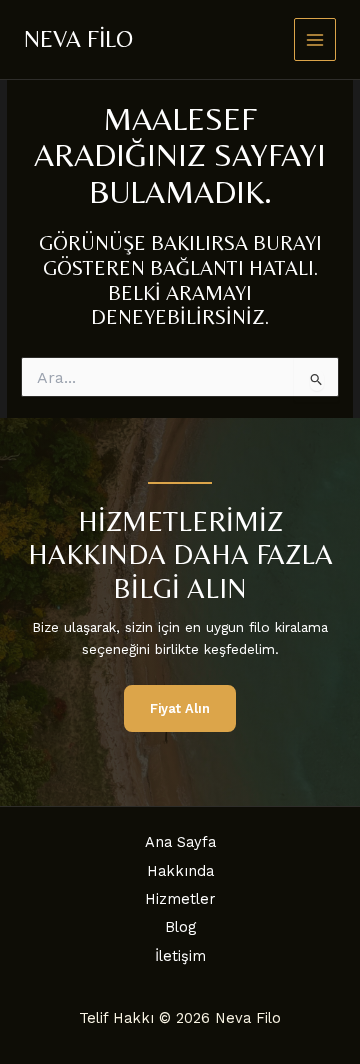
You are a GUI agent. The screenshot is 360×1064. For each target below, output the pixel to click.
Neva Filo (78, 38)
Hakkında (180, 871)
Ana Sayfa (180, 842)
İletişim (180, 956)
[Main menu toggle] (315, 39)
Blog (180, 927)
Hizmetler (180, 899)
